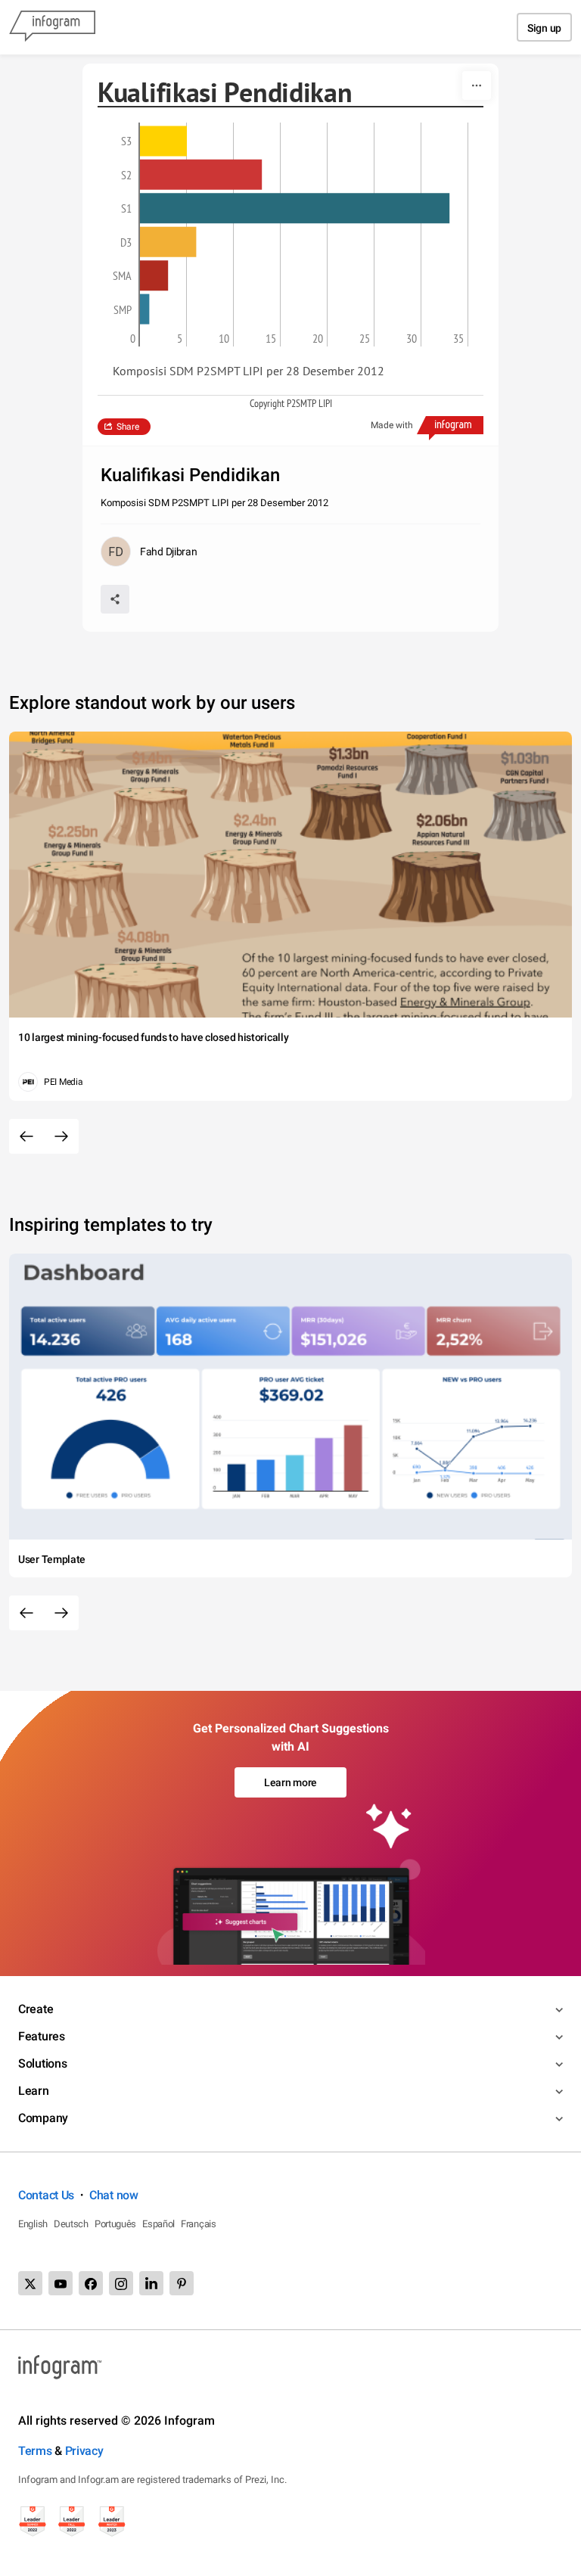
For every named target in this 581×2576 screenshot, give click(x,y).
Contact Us (46, 2195)
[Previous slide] (26, 1136)
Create (36, 2009)
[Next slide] (61, 1136)
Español (158, 2224)
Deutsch (71, 2224)
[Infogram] (52, 27)
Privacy (84, 2451)
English (33, 2224)
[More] (477, 85)
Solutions (42, 2063)
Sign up (544, 28)
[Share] (115, 599)
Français (199, 2224)
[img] (163, 141)
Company (43, 2118)
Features (42, 2036)
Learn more (290, 1782)
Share (128, 427)
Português (115, 2224)
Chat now (114, 2195)
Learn (34, 2091)
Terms (35, 2451)
